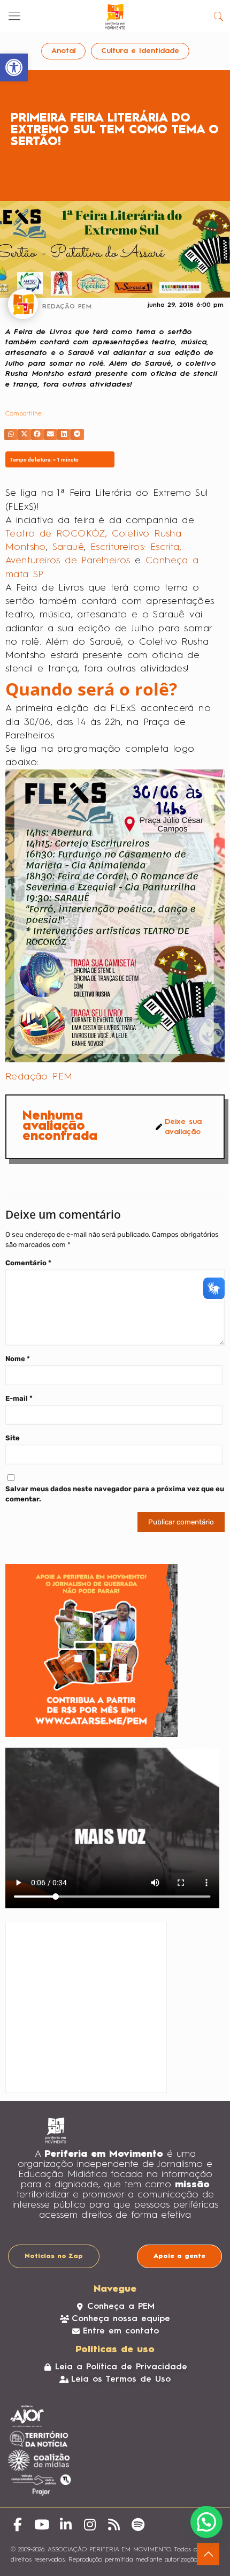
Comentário (28, 1263)
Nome (18, 1359)
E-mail (19, 1398)
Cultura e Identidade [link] (140, 51)
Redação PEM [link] (39, 1077)
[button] (11, 435)
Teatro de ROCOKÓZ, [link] (56, 534)
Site (13, 1438)
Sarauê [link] (68, 547)
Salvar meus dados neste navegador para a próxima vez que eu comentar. (115, 1494)
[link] (14, 67)
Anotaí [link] (63, 51)
